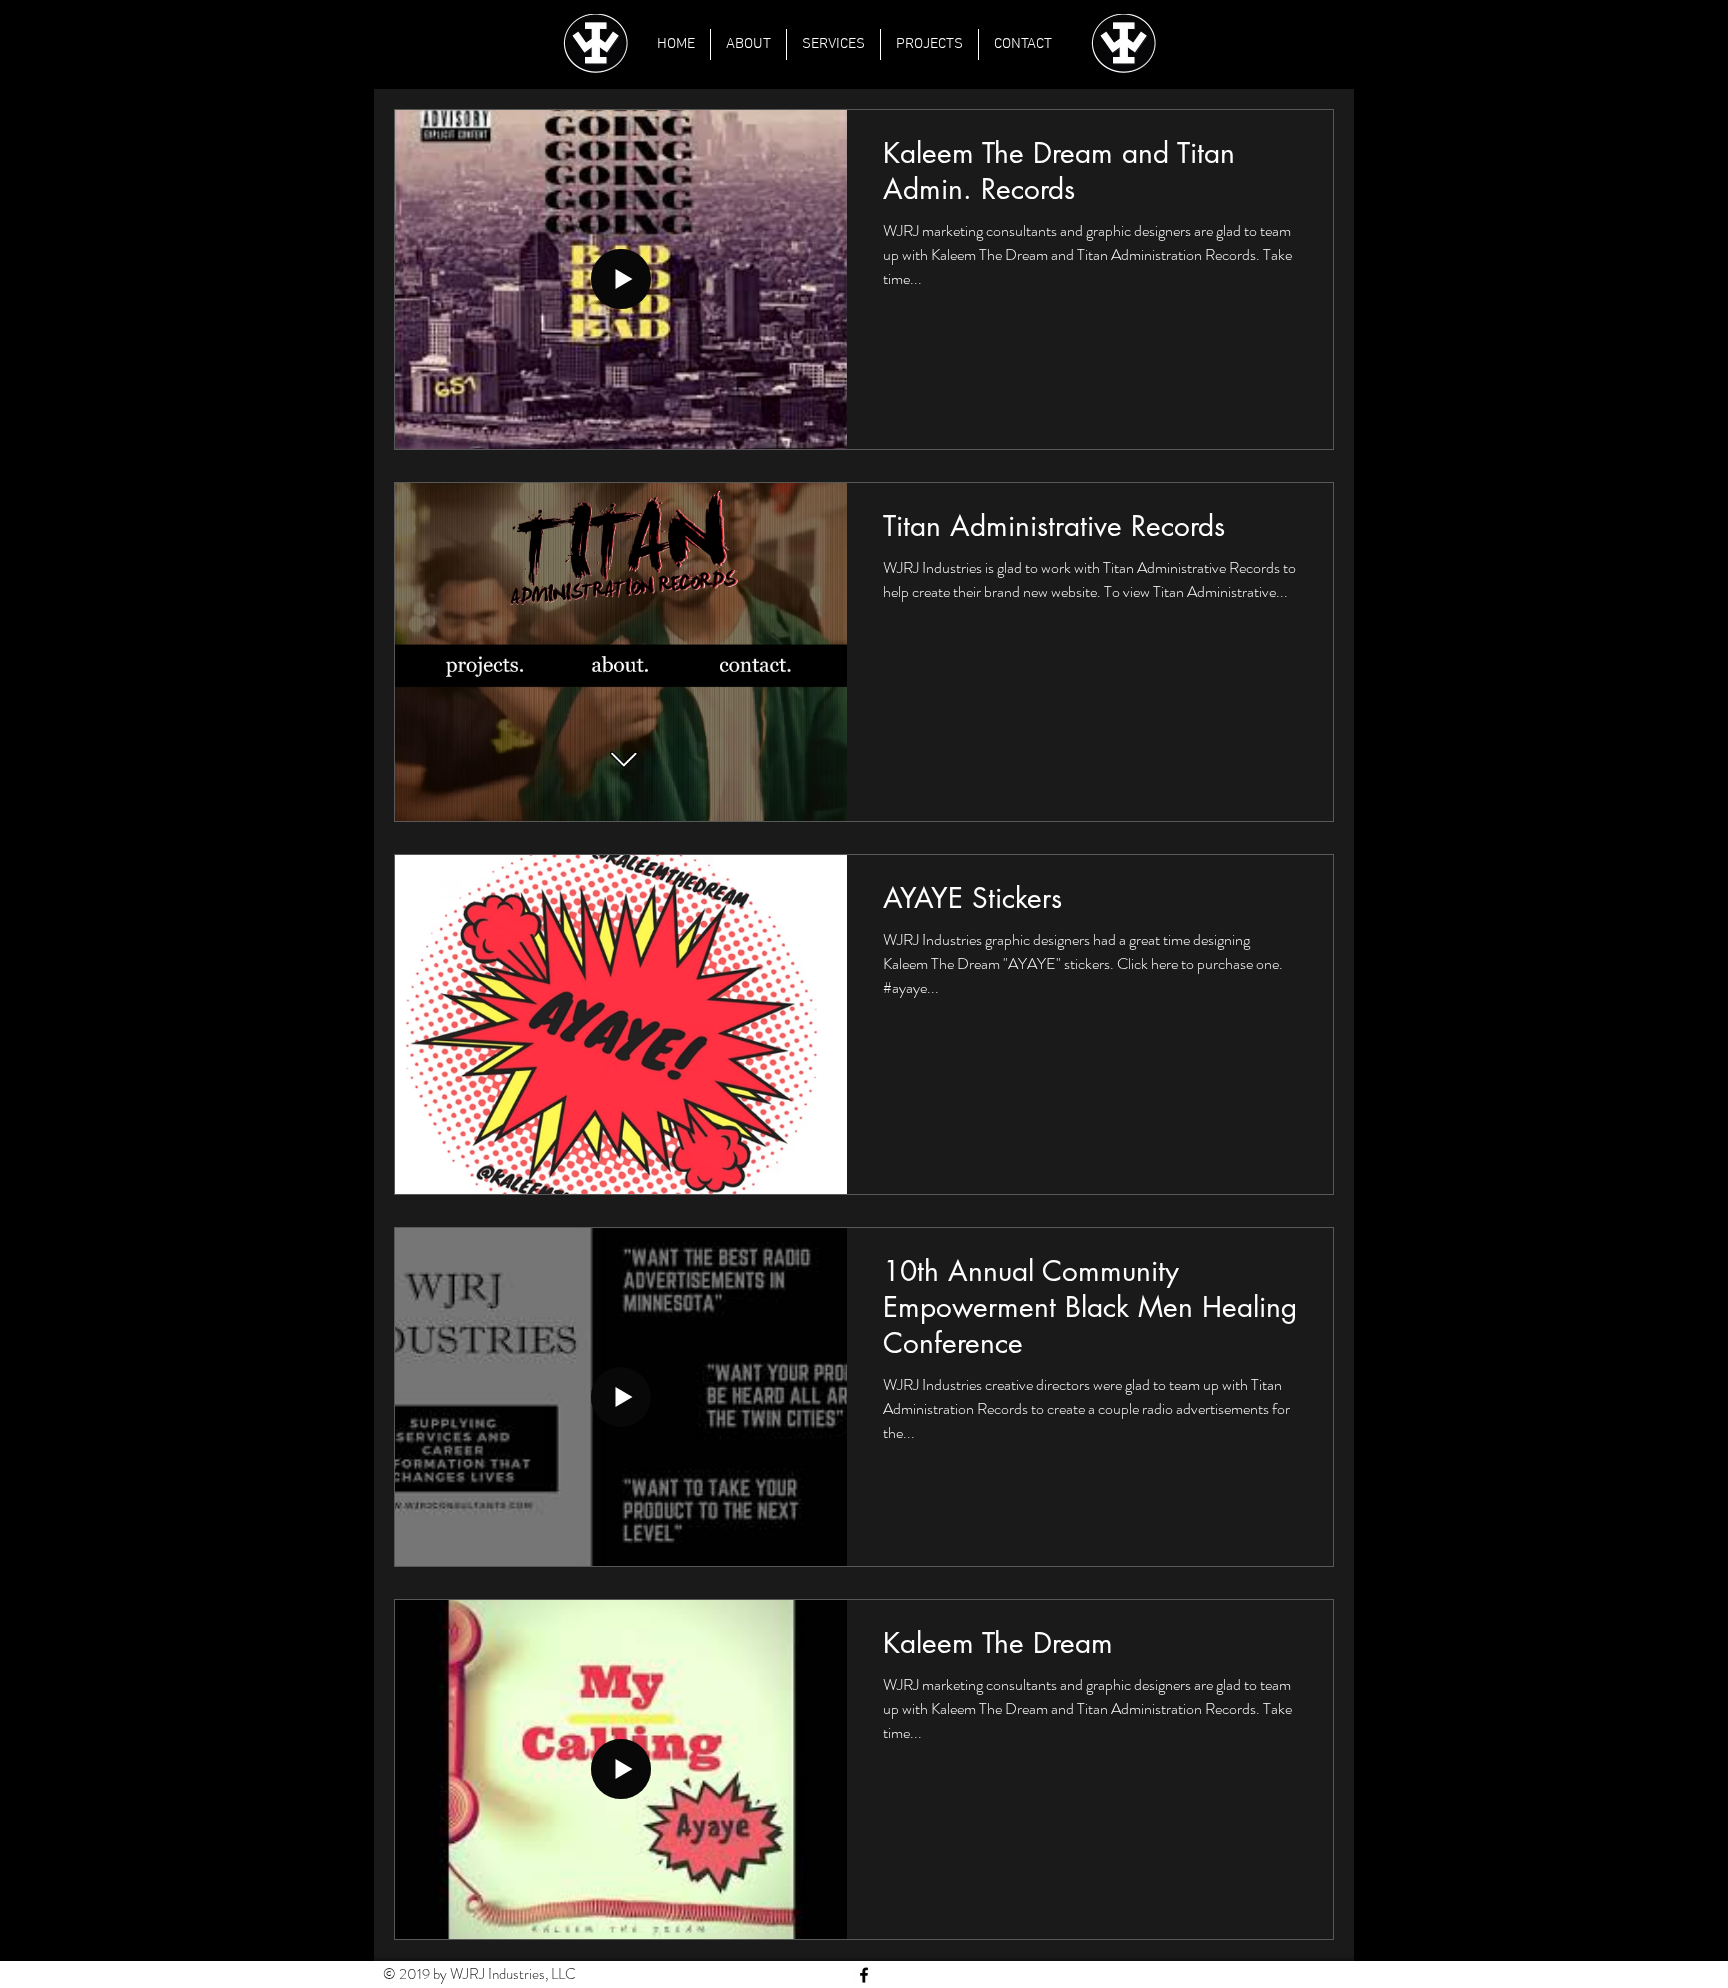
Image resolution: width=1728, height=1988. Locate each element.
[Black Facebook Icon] (864, 1975)
